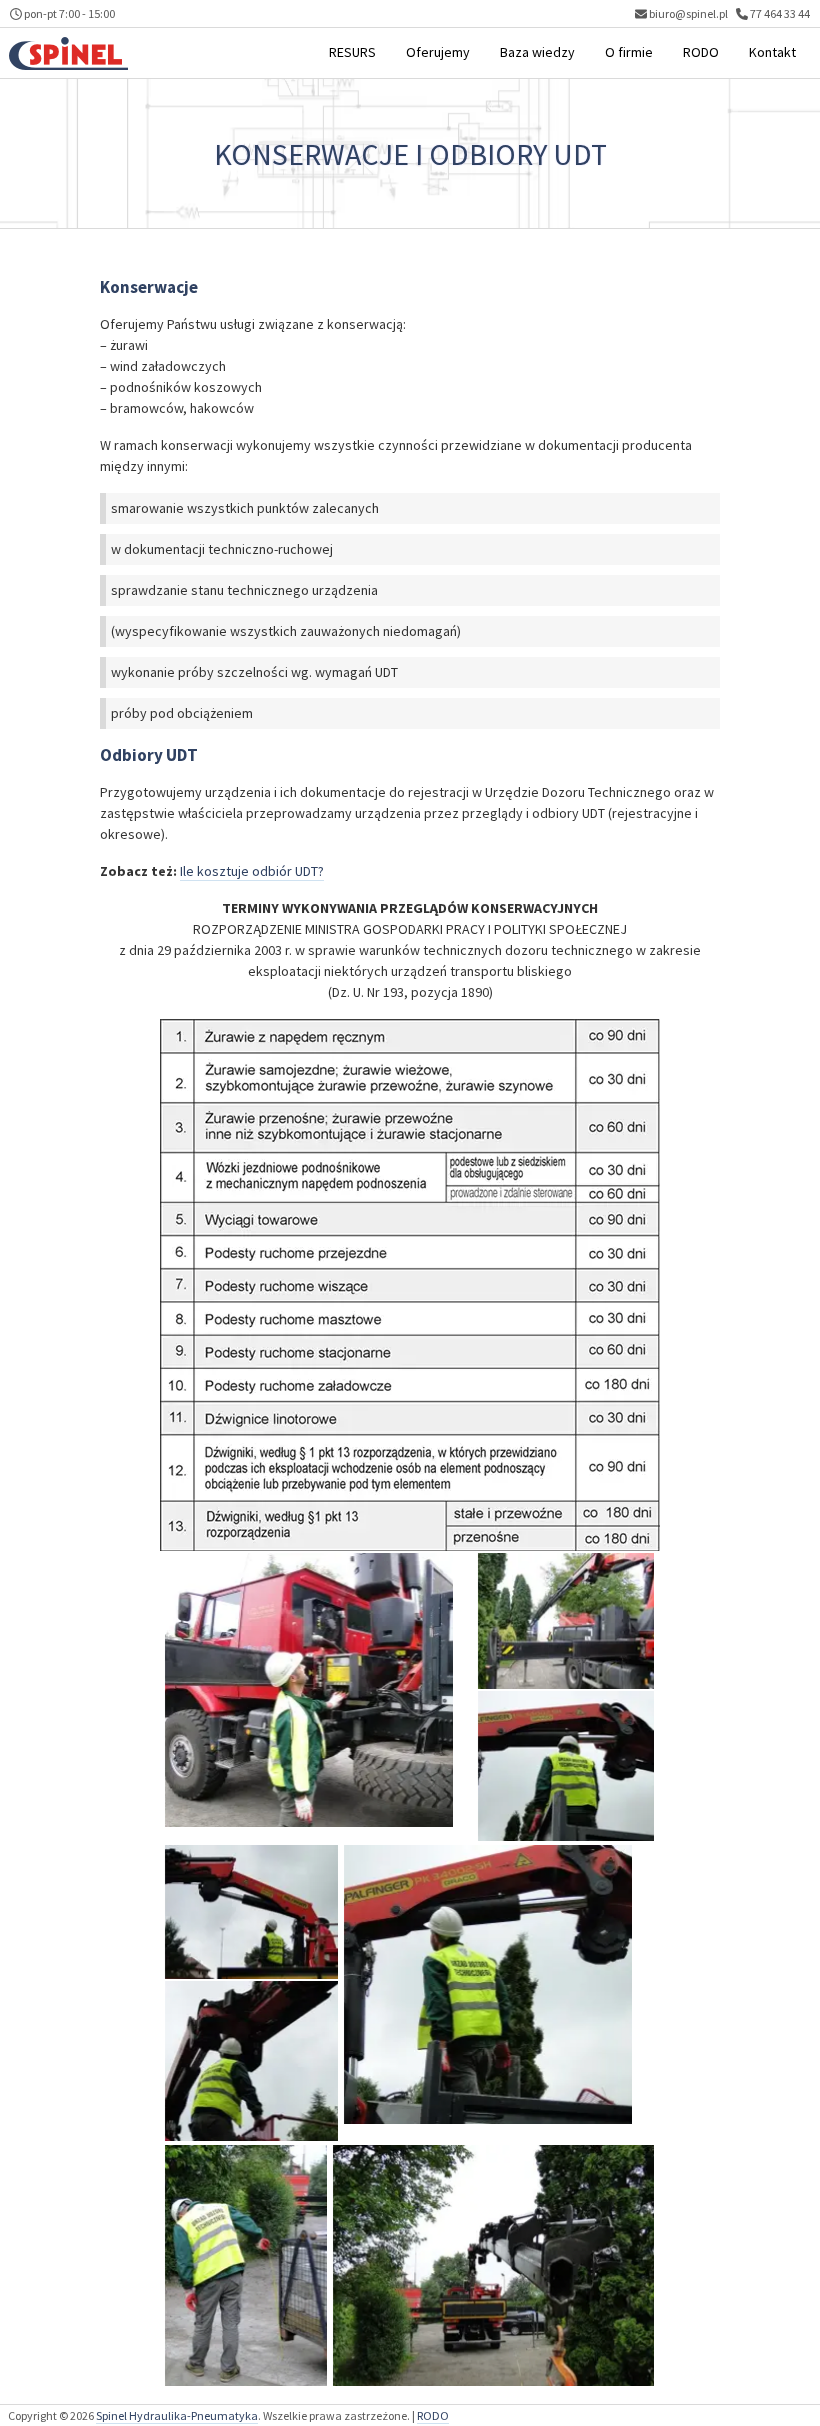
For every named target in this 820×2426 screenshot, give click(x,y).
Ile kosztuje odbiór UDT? (252, 871)
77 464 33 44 (779, 13)
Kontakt (772, 52)
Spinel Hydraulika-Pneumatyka (177, 2415)
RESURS (352, 52)
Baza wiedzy (537, 52)
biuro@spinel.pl (688, 13)
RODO (701, 52)
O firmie (629, 52)
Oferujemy (438, 52)
